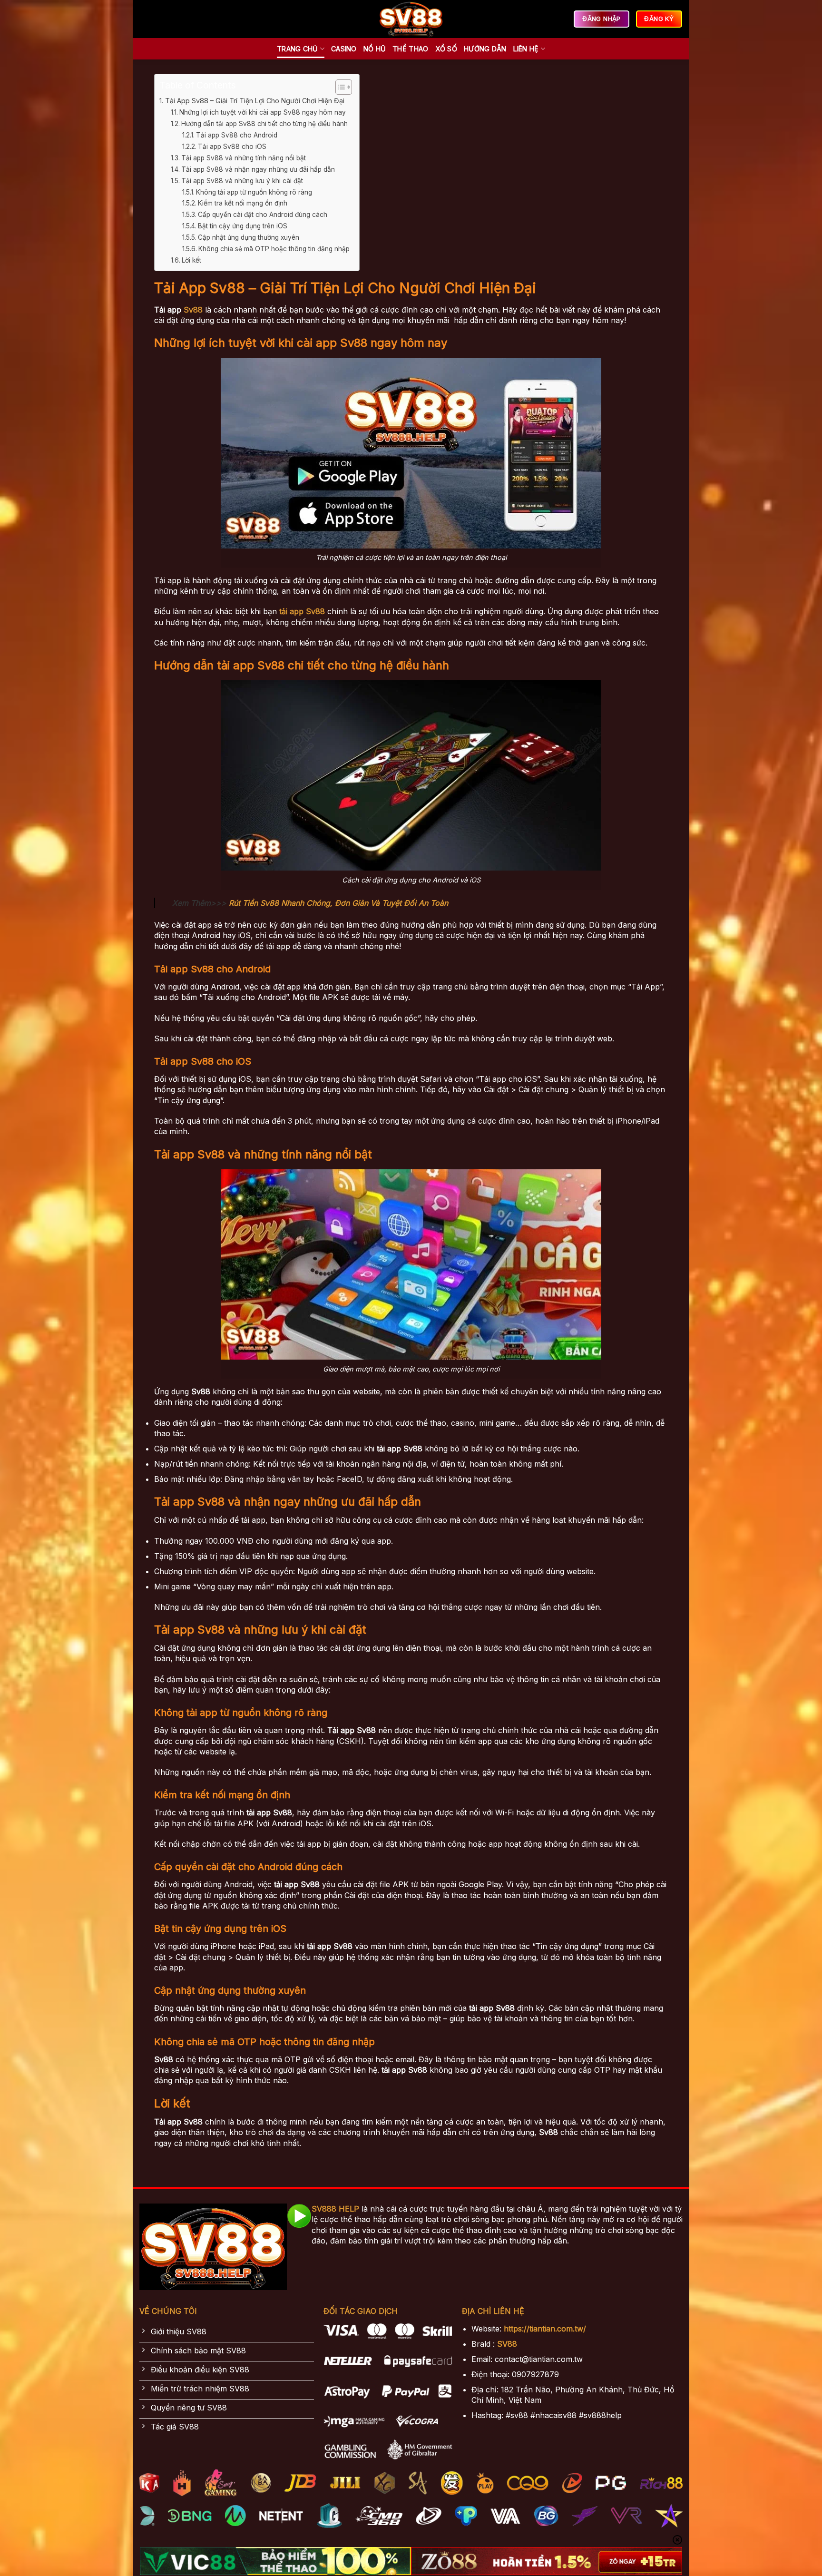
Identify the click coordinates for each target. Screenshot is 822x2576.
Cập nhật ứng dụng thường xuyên (249, 237)
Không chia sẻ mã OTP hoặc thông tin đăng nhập (274, 249)
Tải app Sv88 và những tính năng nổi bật (244, 158)
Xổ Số (446, 49)
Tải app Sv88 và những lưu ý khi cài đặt (242, 181)
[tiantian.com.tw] (411, 19)
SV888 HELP (335, 2209)
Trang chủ (298, 49)
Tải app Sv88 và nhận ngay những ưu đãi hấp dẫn (258, 169)
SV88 (507, 2344)
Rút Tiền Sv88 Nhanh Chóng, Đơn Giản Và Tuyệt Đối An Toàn (338, 903)
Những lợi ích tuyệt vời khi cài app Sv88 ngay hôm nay (263, 112)
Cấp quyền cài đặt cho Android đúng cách (263, 215)
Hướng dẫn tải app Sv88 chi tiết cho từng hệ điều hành (264, 124)
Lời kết (191, 260)
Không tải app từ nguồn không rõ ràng (254, 192)
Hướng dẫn (485, 49)
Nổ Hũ (375, 49)
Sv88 (193, 310)
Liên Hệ (526, 49)
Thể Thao (410, 49)
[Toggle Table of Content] (339, 87)
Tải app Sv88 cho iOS (232, 147)
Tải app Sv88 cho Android (237, 135)
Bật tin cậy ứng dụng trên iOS (243, 226)
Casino (344, 49)
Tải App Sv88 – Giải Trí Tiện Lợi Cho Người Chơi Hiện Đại (255, 101)
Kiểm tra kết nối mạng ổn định (243, 203)
